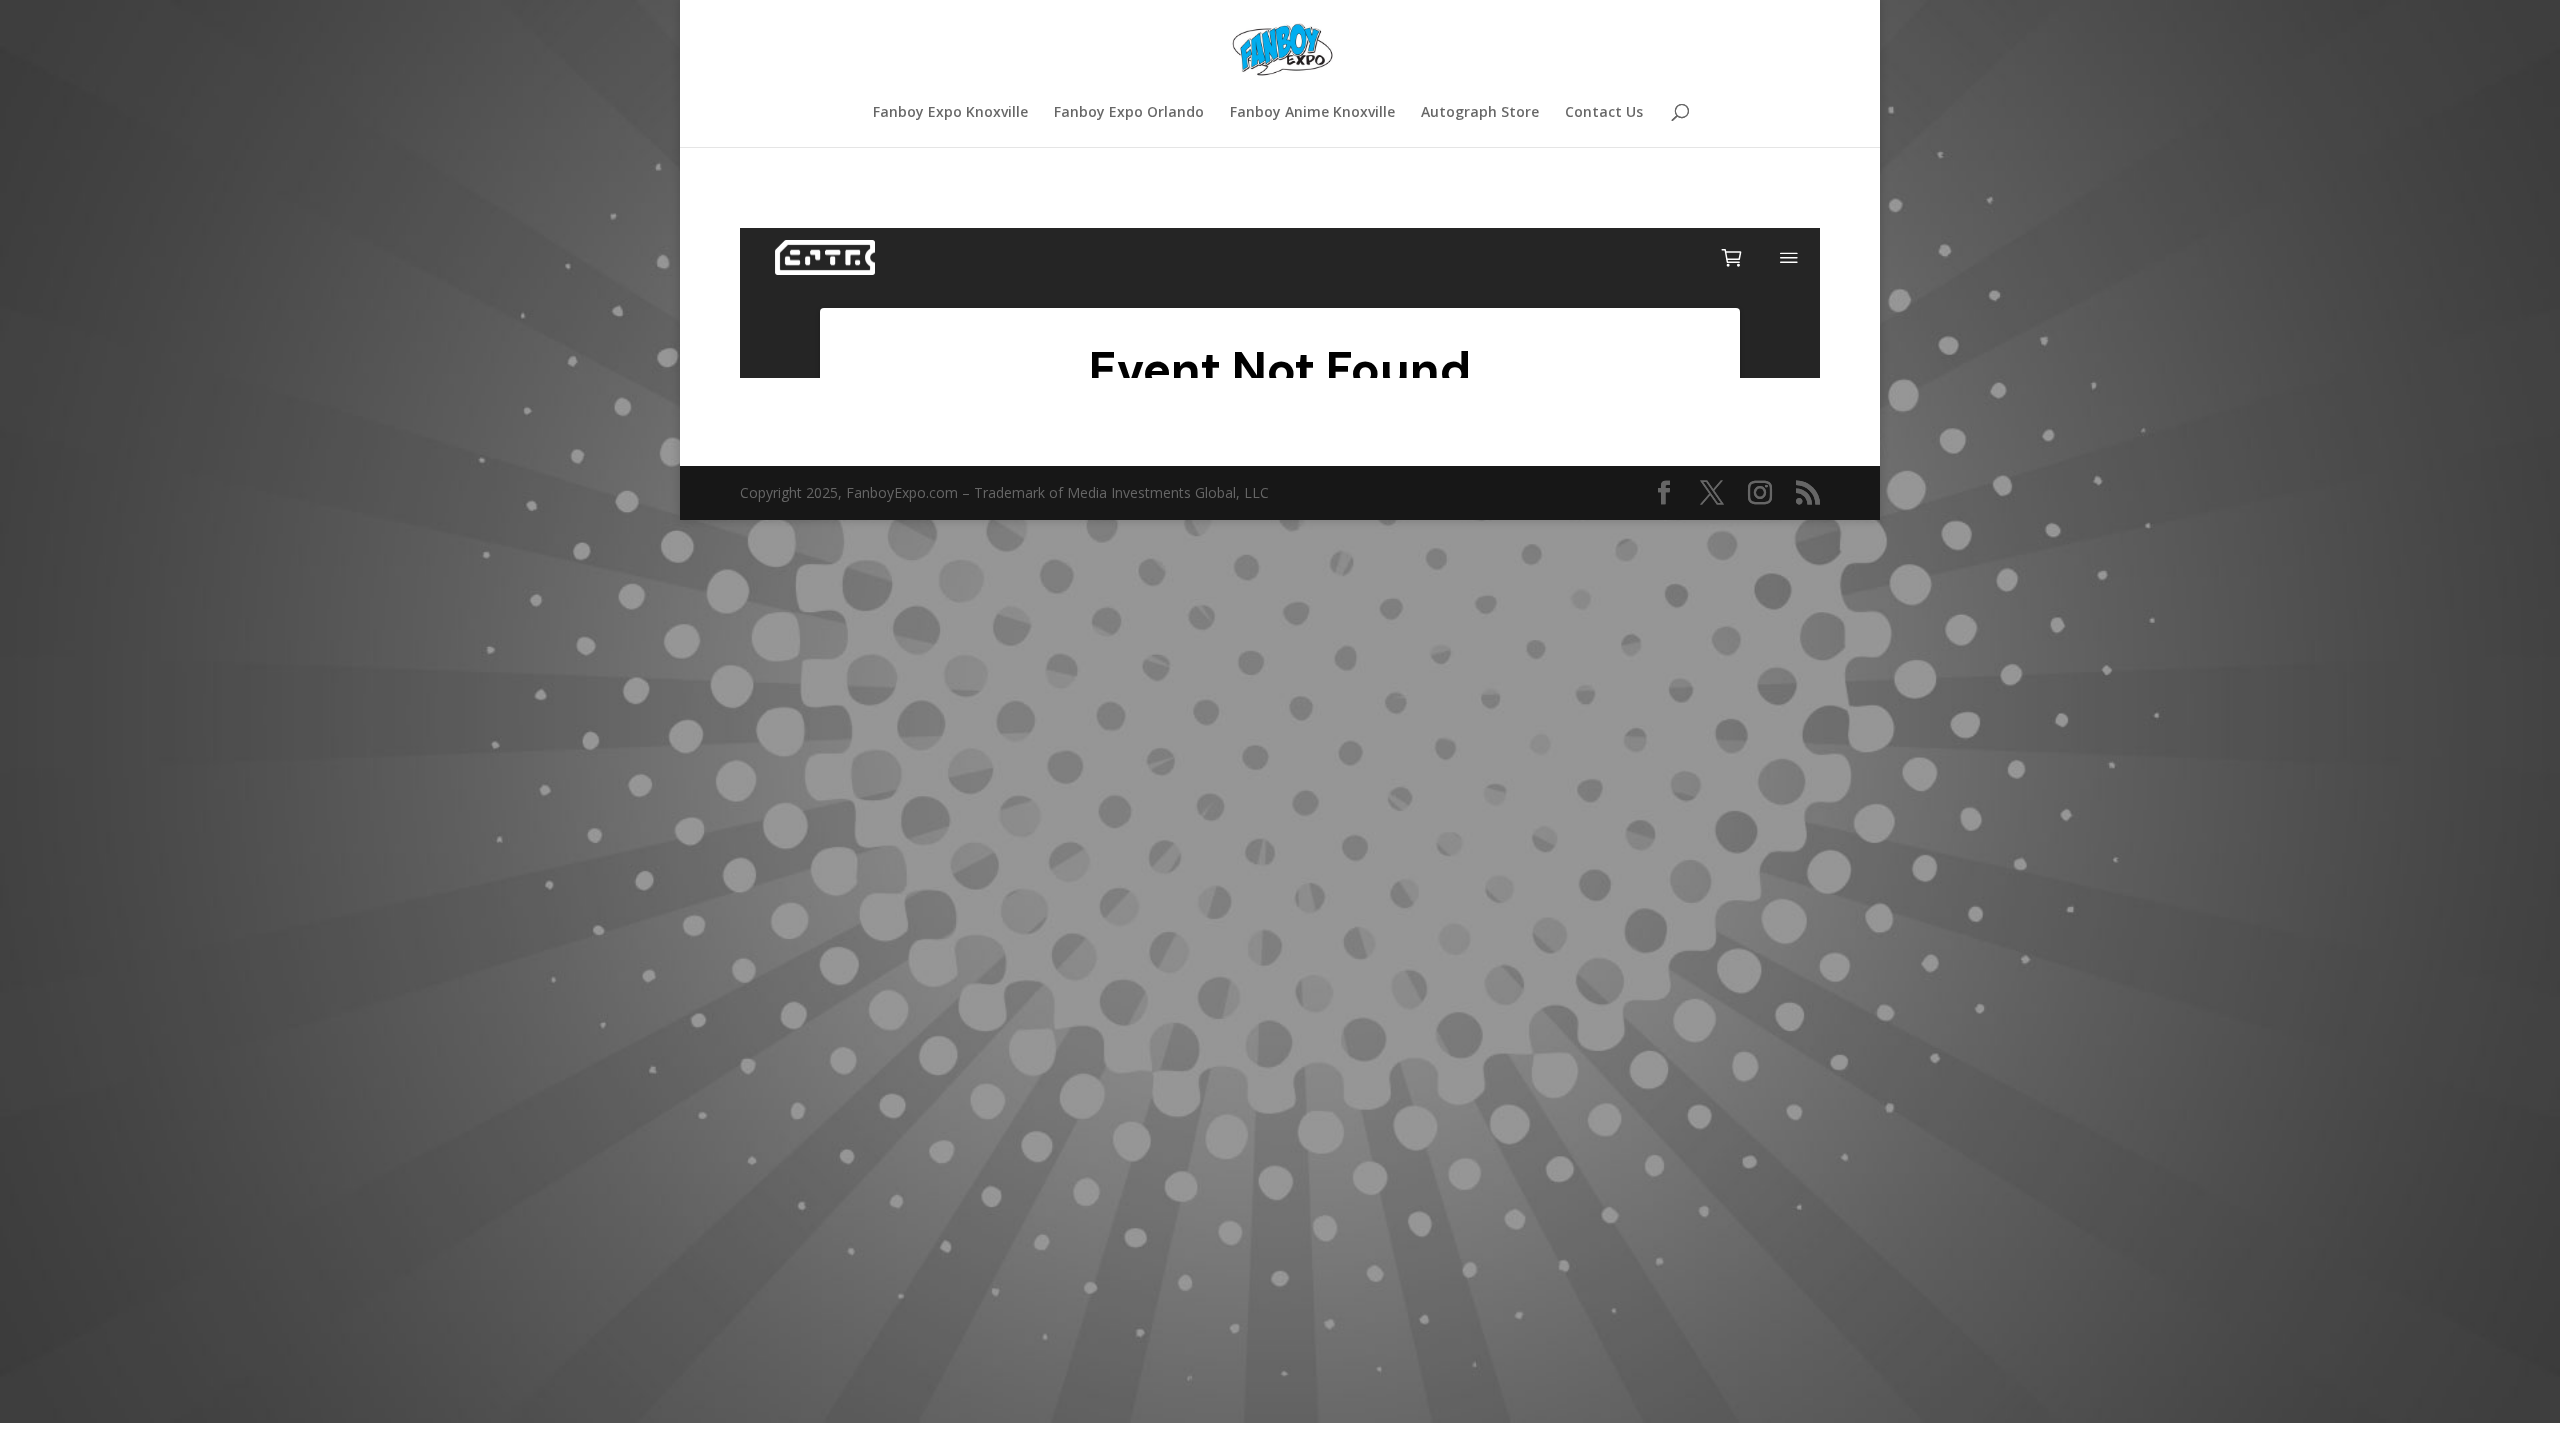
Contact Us (1604, 113)
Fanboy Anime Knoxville (1312, 113)
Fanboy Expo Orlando (1129, 113)
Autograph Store (1480, 113)
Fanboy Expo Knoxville (950, 113)
